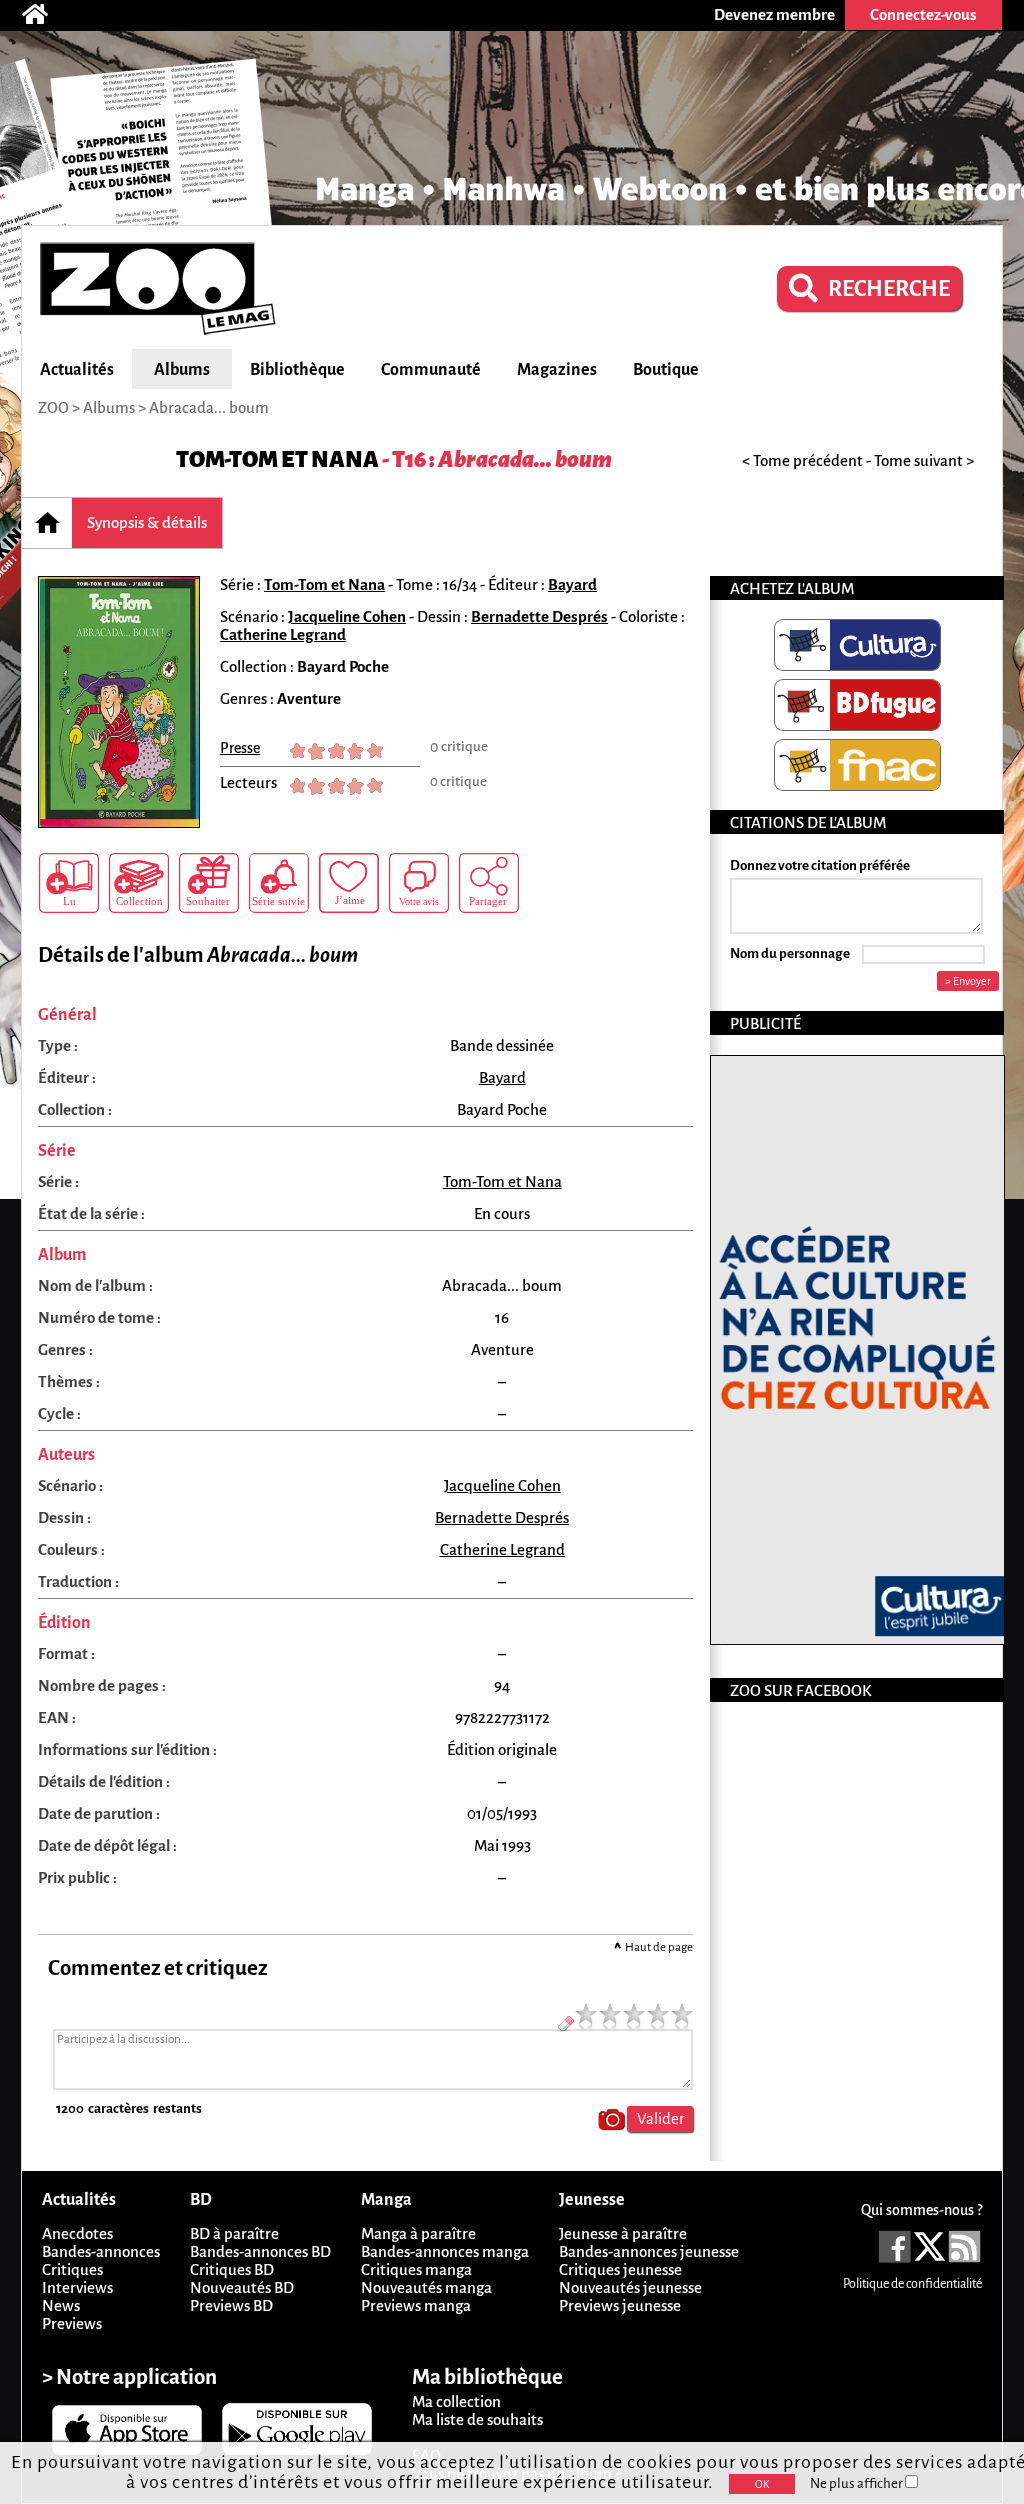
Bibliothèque (297, 370)
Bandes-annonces (101, 2251)
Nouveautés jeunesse (630, 2287)
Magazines (557, 370)
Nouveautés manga (426, 2287)
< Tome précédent (802, 460)
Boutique (666, 370)
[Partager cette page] (489, 883)
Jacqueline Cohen (347, 616)
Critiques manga (416, 2269)
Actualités (77, 370)
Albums (182, 370)
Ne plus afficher (857, 2483)
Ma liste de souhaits (477, 2419)
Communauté (431, 370)
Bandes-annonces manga (445, 2251)
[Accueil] (45, 15)
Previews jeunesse (620, 2305)
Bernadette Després (539, 616)
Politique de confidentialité (912, 2284)
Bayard (572, 584)
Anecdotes (77, 2233)
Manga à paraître (418, 2233)
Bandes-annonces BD (260, 2251)
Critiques (72, 2269)
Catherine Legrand (283, 634)
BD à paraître (234, 2233)
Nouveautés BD (242, 2287)
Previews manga (416, 2305)
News (61, 2305)
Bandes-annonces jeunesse (649, 2251)
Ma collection (456, 2401)
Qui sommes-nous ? (921, 2210)
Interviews (77, 2287)
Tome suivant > (924, 460)
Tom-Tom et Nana (277, 459)
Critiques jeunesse (620, 2269)
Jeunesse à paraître (623, 2233)
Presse (240, 748)
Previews (72, 2323)
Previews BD (231, 2305)
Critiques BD (232, 2269)
